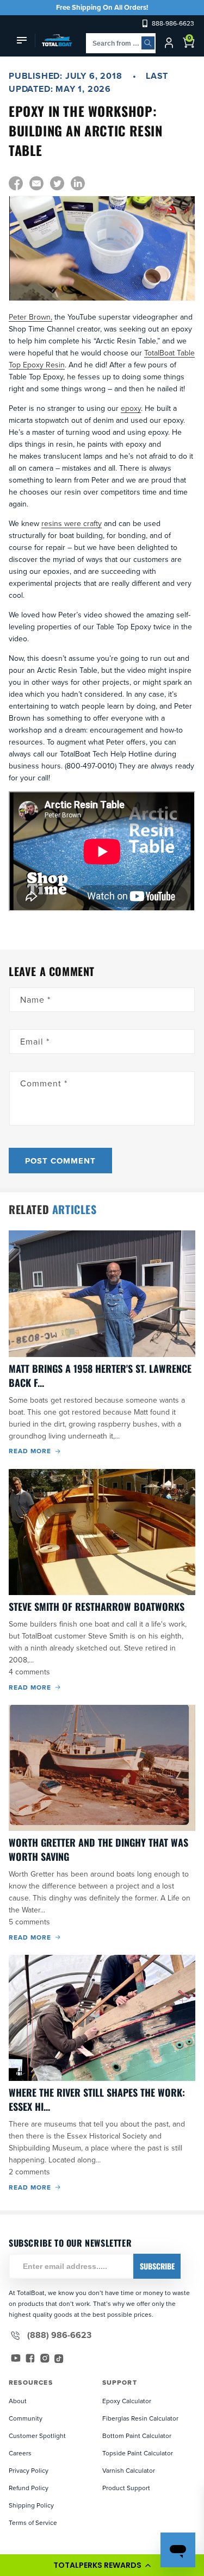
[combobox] (121, 43)
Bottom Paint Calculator (137, 2436)
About (18, 2401)
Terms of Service (33, 2522)
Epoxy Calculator (127, 2401)
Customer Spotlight (37, 2436)
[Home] (54, 40)
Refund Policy (29, 2488)
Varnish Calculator (129, 2470)
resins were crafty (72, 523)
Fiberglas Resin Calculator (140, 2418)
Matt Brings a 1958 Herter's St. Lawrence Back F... (100, 1375)
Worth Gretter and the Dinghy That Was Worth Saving (98, 1849)
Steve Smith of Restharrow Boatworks (97, 1606)
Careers (20, 2453)
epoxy (131, 408)
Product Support (126, 2488)
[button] (102, 2565)
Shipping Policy (31, 2505)
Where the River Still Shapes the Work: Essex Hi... (97, 2099)
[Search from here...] (148, 43)
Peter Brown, (30, 317)
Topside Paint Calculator (138, 2453)
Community (26, 2418)
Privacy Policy (29, 2470)
